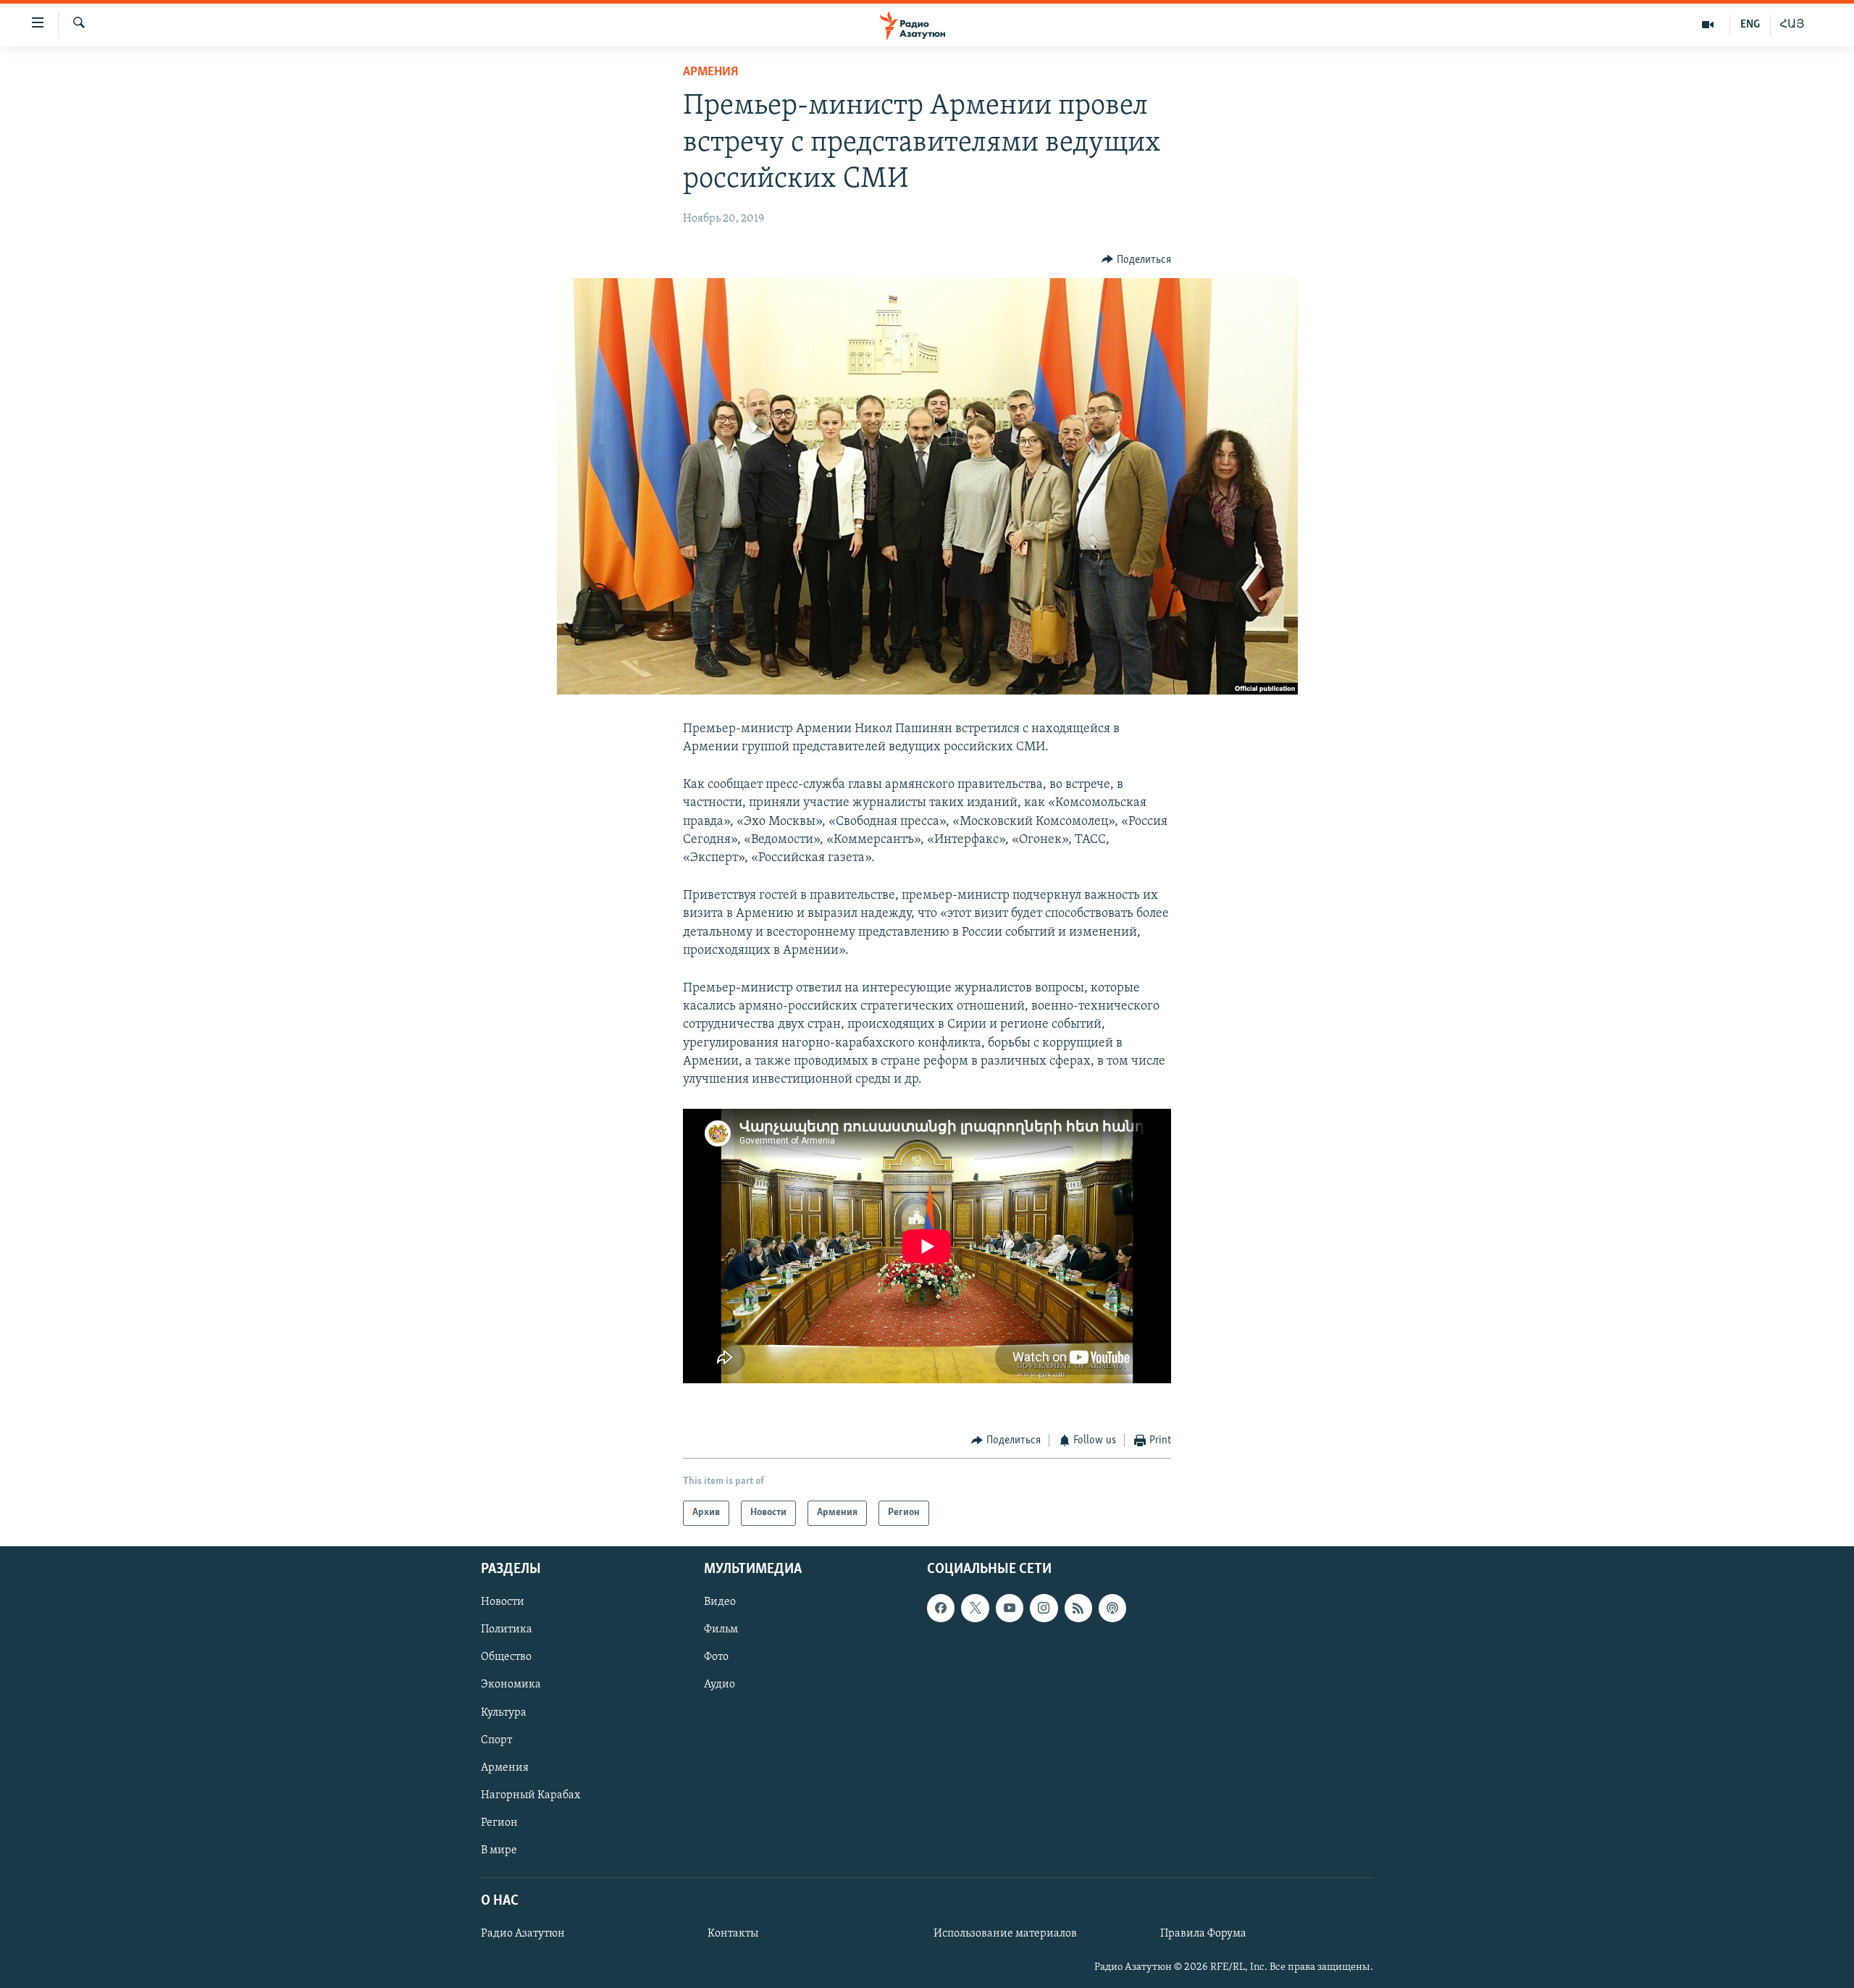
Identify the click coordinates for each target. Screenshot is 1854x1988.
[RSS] (1078, 1608)
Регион (499, 1822)
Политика (507, 1630)
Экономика (511, 1685)
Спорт (496, 1740)
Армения (710, 72)
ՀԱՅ (1792, 25)
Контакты (733, 1934)
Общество (506, 1657)
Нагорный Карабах (530, 1795)
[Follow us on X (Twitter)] (975, 1608)
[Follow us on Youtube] (1010, 1608)
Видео (720, 1602)
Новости (503, 1602)
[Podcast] (1112, 1608)
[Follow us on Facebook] (941, 1608)
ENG (1750, 25)
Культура (504, 1712)
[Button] (1136, 260)
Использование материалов (1005, 1934)
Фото (716, 1657)
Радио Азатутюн (523, 1934)
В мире (499, 1850)
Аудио (720, 1685)
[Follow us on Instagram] (1044, 1608)
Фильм (721, 1630)
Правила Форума (1203, 1934)
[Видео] (1708, 25)
